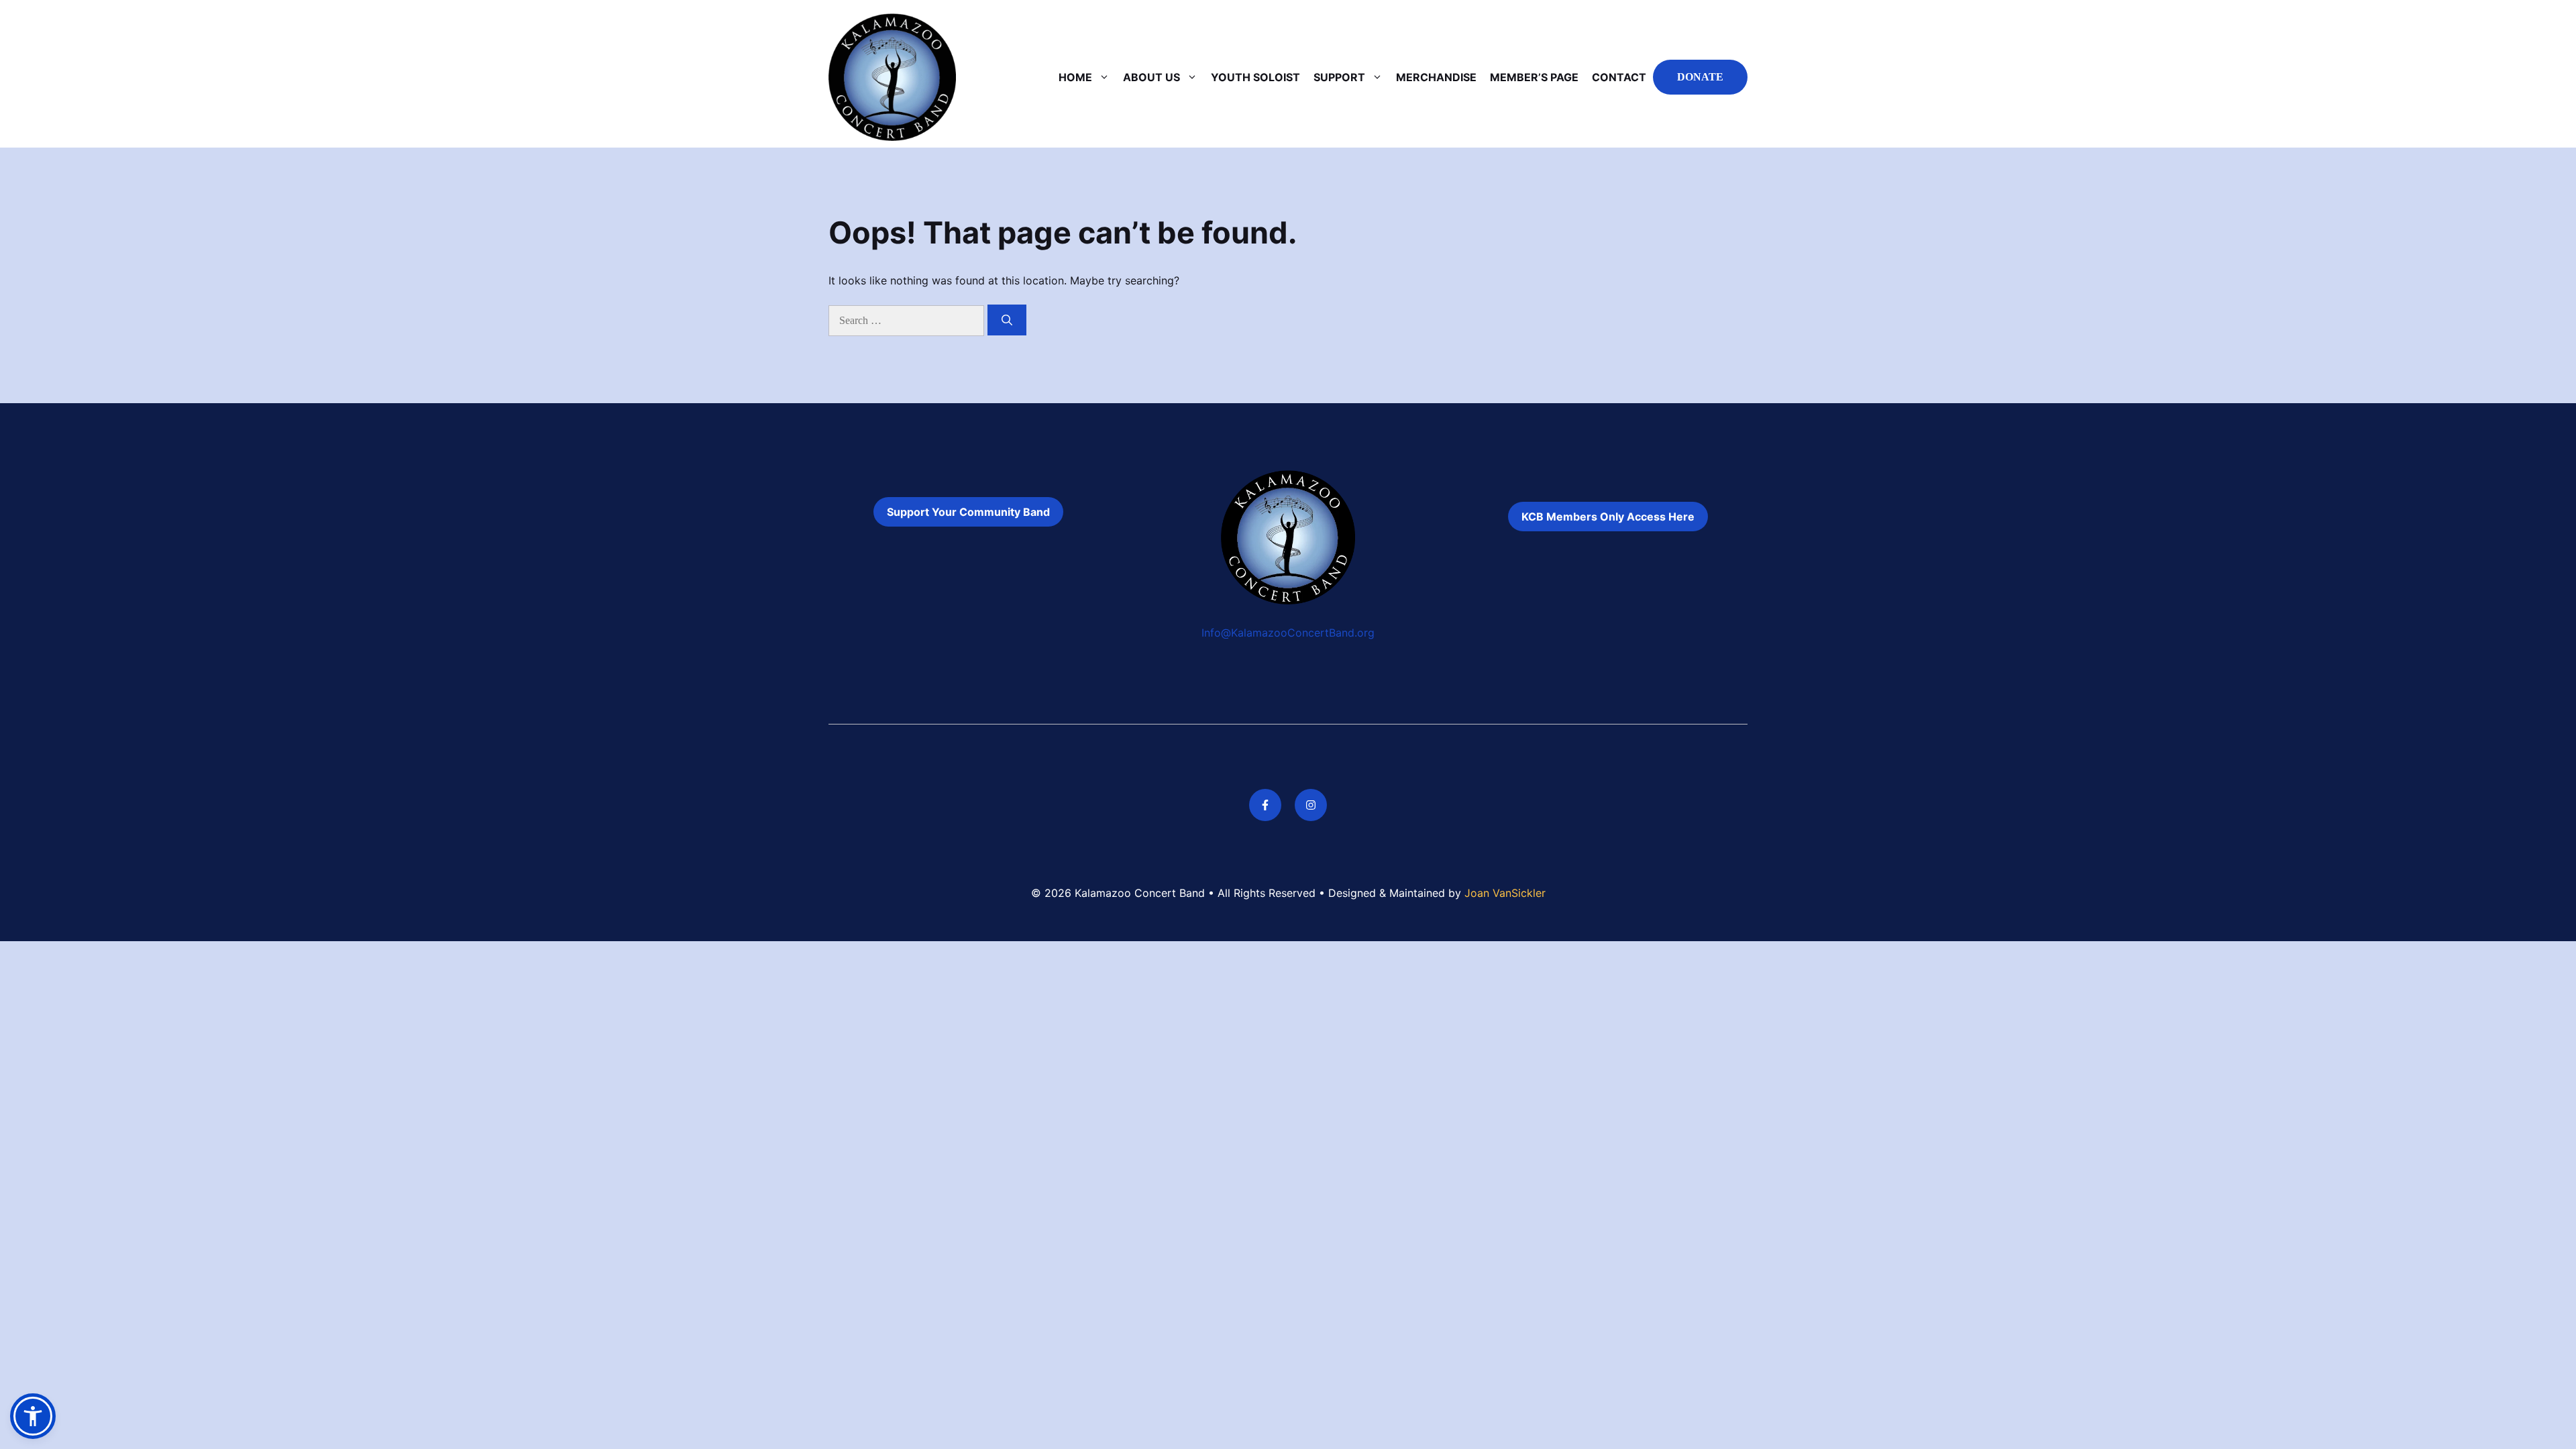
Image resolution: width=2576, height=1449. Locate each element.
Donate (1700, 77)
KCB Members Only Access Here (1608, 517)
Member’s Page (1534, 77)
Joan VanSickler (1505, 893)
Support (1339, 77)
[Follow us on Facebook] (1265, 805)
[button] (33, 1416)
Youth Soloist (1255, 77)
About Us (1151, 77)
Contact (1619, 77)
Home (1075, 77)
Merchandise (1436, 77)
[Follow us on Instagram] (1311, 805)
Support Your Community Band (968, 512)
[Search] (1007, 320)
